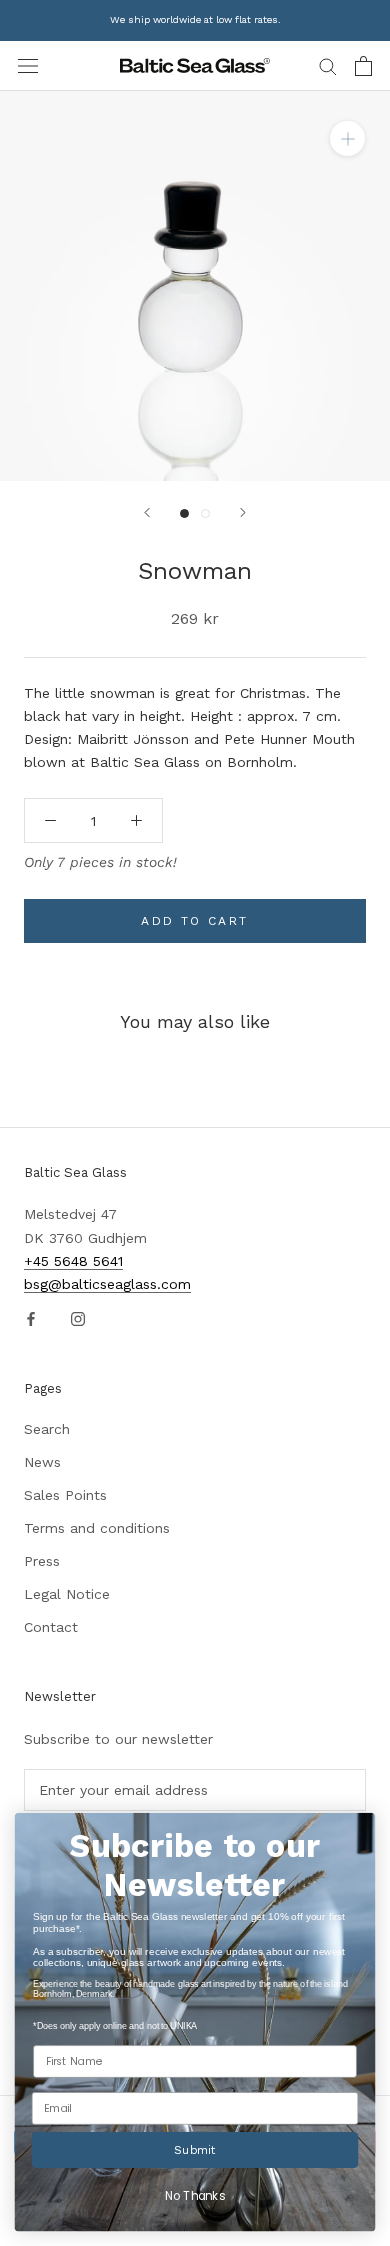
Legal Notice (67, 1594)
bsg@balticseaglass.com (107, 1284)
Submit (194, 2150)
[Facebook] (31, 1318)
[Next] (243, 512)
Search (47, 1429)
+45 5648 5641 (73, 1261)
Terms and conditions (97, 1528)
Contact (51, 1627)
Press (42, 1561)
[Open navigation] (28, 66)
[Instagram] (78, 1318)
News (42, 1462)
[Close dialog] (357, 1830)
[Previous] (147, 512)
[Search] (328, 65)
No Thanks (194, 2196)
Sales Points (65, 1495)
